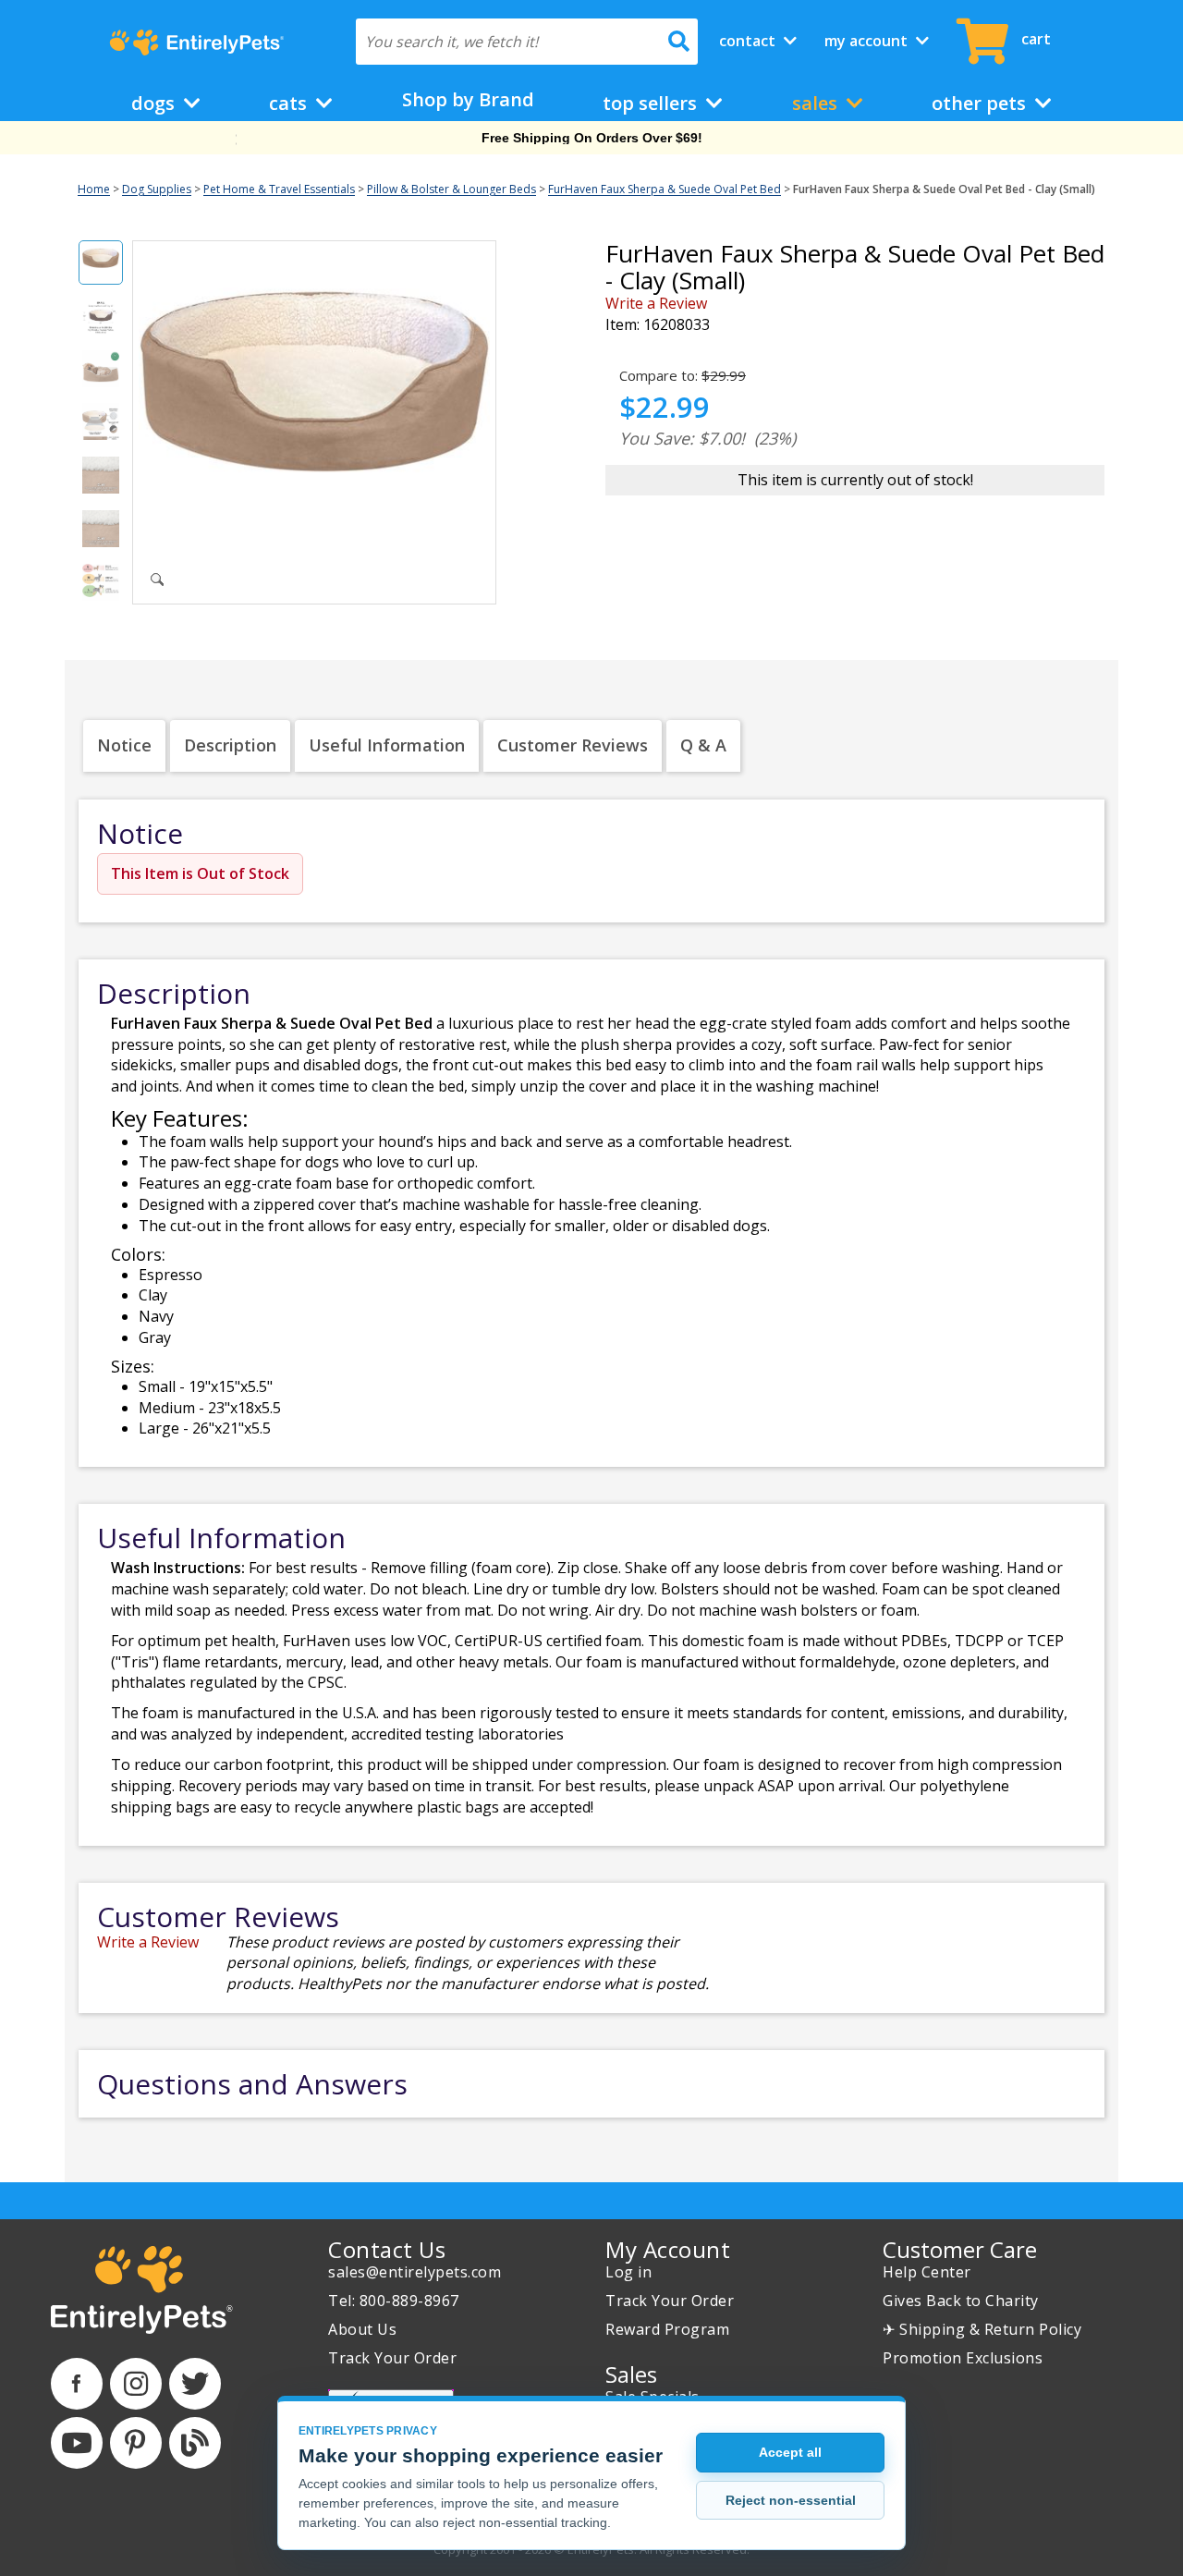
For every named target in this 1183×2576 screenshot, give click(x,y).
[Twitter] (195, 2384)
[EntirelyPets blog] (195, 2443)
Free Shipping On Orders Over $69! (592, 138)
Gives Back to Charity (961, 2301)
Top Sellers (652, 103)
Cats (290, 103)
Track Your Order (392, 2358)
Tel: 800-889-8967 (394, 2301)
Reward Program (667, 2329)
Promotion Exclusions (963, 2358)
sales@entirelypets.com (415, 2272)
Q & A (703, 745)
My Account (868, 41)
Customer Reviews (573, 745)
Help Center (927, 2272)
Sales (817, 103)
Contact (749, 41)
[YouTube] (77, 2443)
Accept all (790, 2452)
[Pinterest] (136, 2443)
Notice (124, 745)
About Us (362, 2329)
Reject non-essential (791, 2500)
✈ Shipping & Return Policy (982, 2329)
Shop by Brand (468, 99)
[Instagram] (136, 2384)
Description (230, 745)
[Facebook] (77, 2384)
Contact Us (387, 2249)
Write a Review (656, 303)
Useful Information (387, 745)
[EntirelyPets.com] (196, 43)
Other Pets (981, 103)
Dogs (155, 103)
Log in (628, 2272)
